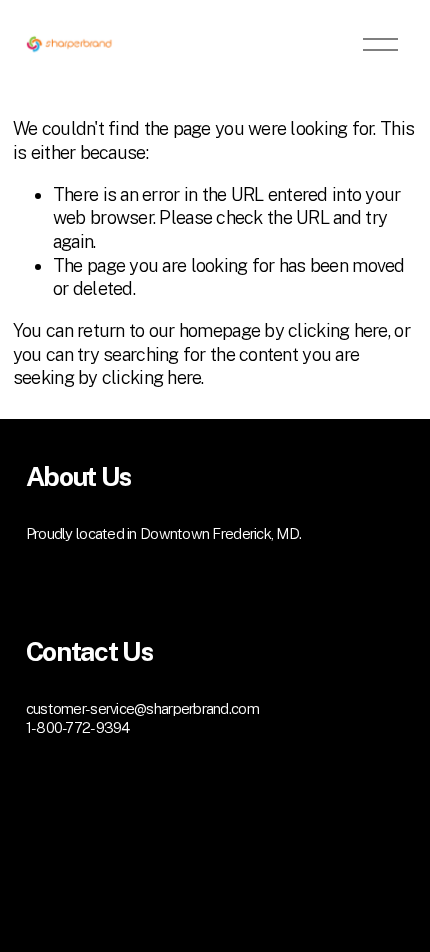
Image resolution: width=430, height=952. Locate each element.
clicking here (338, 330)
